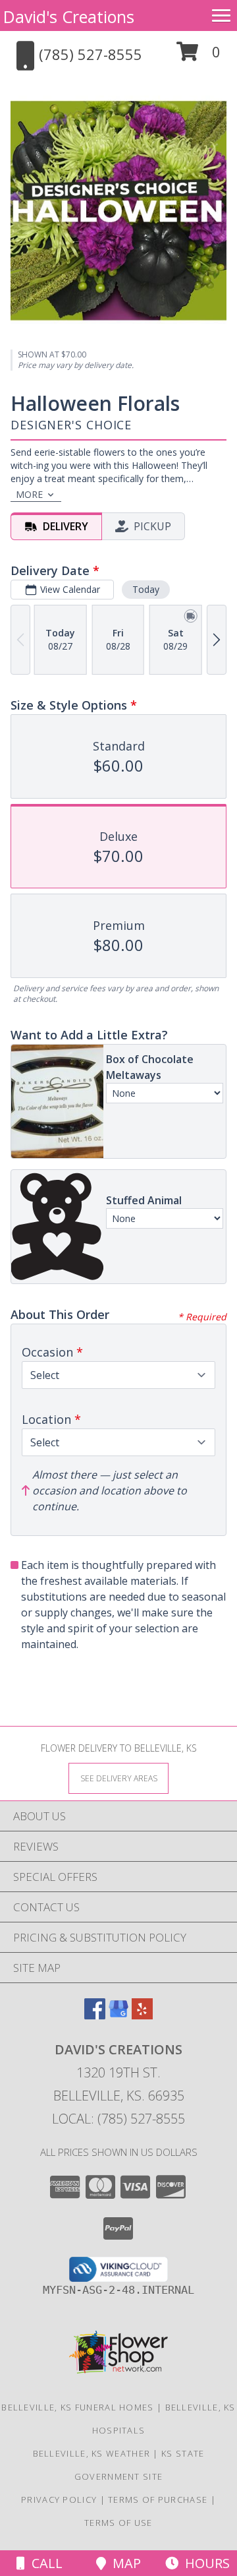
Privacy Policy (59, 2499)
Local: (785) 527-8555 (118, 2119)
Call (44, 2563)
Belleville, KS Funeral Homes (77, 2407)
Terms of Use (118, 2523)
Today (146, 589)
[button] (198, 56)
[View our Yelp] (142, 2015)
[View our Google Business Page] (118, 2015)
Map (123, 2563)
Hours (204, 2563)
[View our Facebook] (95, 2015)
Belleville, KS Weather (92, 2453)
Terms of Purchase (158, 2499)
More (29, 494)
